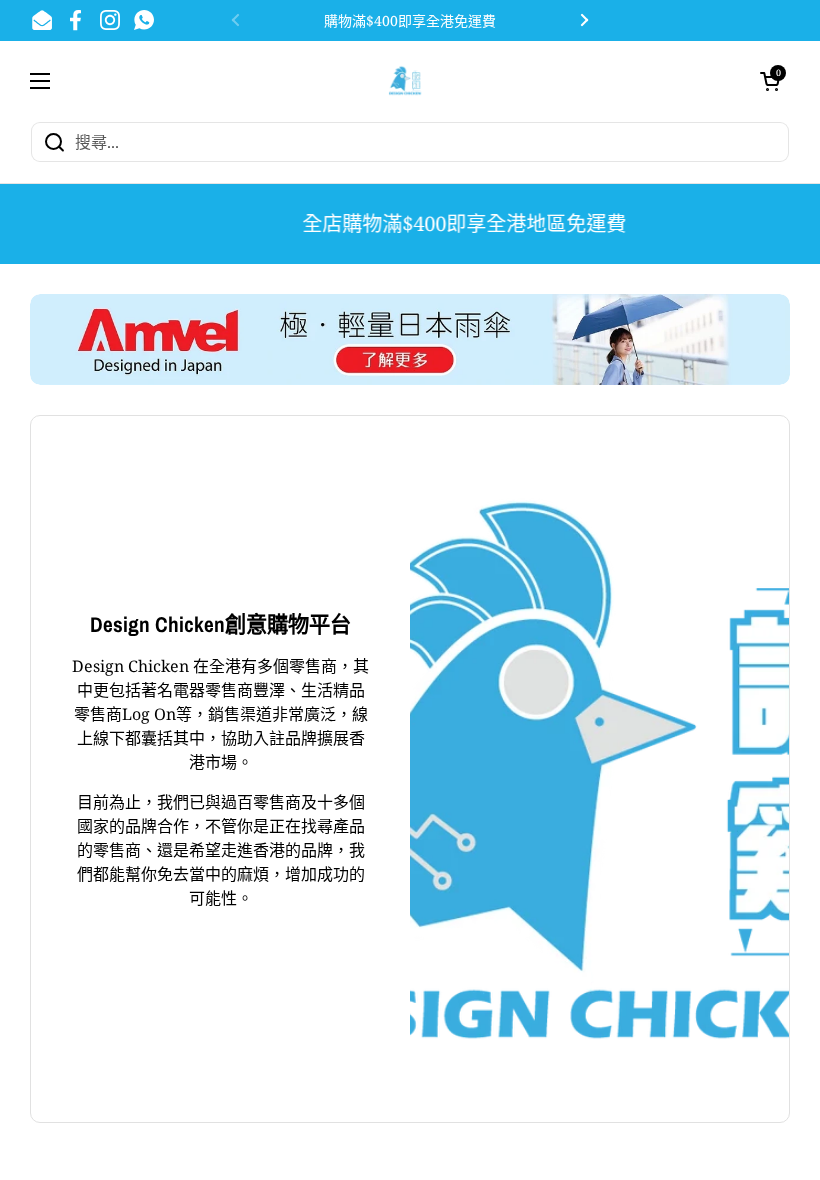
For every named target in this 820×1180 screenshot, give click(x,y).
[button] (770, 81)
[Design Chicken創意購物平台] (405, 80)
